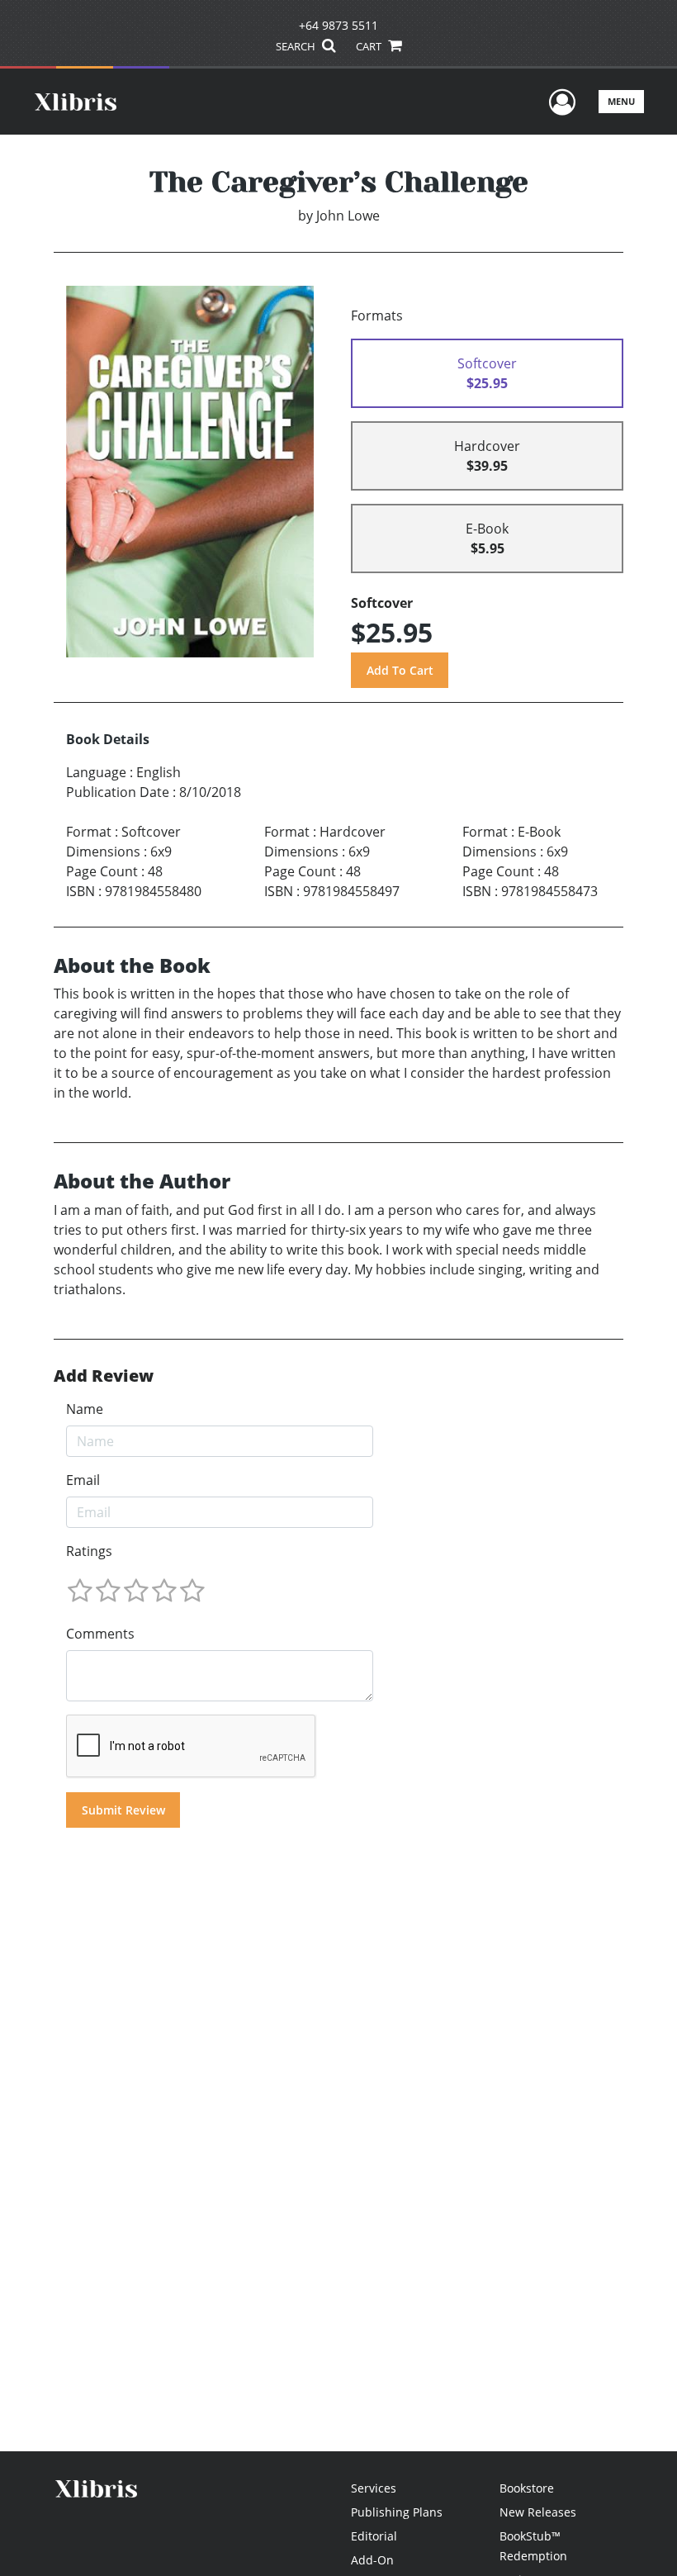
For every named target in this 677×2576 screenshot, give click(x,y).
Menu (621, 101)
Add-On (372, 2560)
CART (370, 46)
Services (374, 2488)
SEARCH (297, 46)
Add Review (104, 1376)
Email (83, 1480)
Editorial (374, 2536)
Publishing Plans (397, 2512)
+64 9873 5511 (338, 25)
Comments (100, 1634)
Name (85, 1409)
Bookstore (527, 2488)
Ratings (89, 1551)
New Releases (538, 2512)
